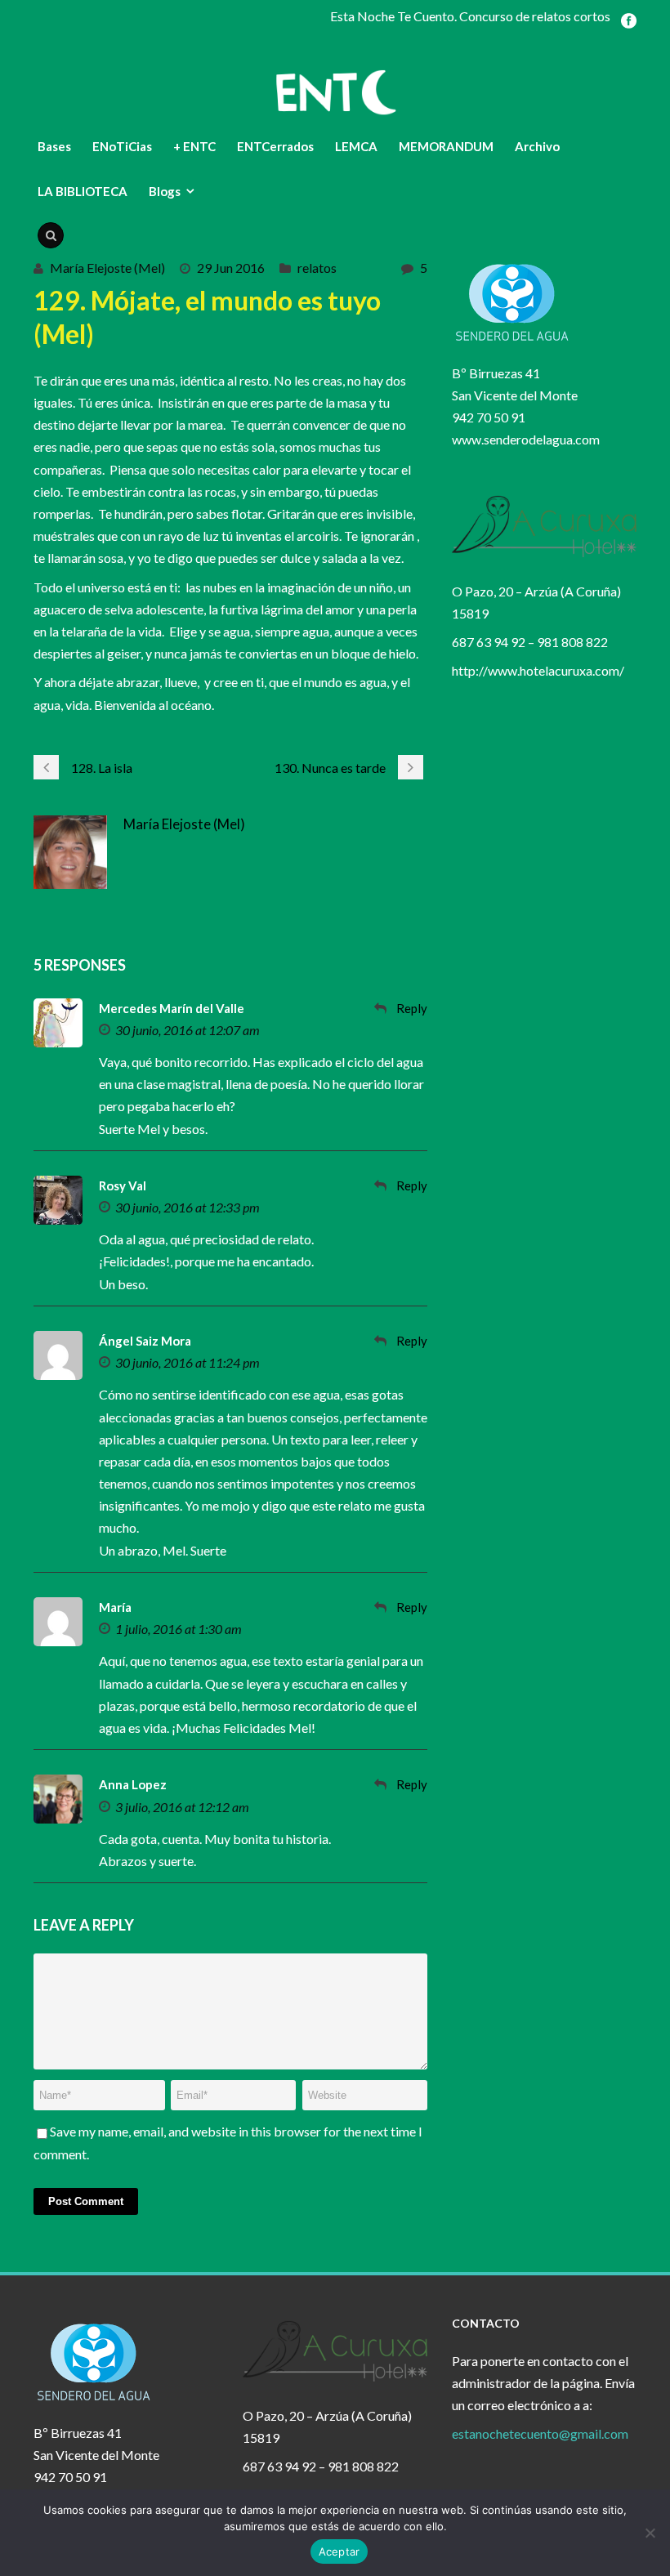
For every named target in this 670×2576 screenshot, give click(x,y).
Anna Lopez (133, 1784)
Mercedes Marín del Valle (172, 1008)
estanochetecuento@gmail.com (540, 2433)
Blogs (165, 191)
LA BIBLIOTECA (83, 191)
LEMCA (356, 146)
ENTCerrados (275, 146)
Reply (412, 1008)
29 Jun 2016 (231, 268)
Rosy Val (123, 1185)
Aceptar (339, 2551)
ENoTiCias (122, 146)
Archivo (537, 146)
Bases (54, 146)
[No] (650, 2533)
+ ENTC (194, 146)
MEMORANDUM (446, 146)
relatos (317, 268)
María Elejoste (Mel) (107, 268)
